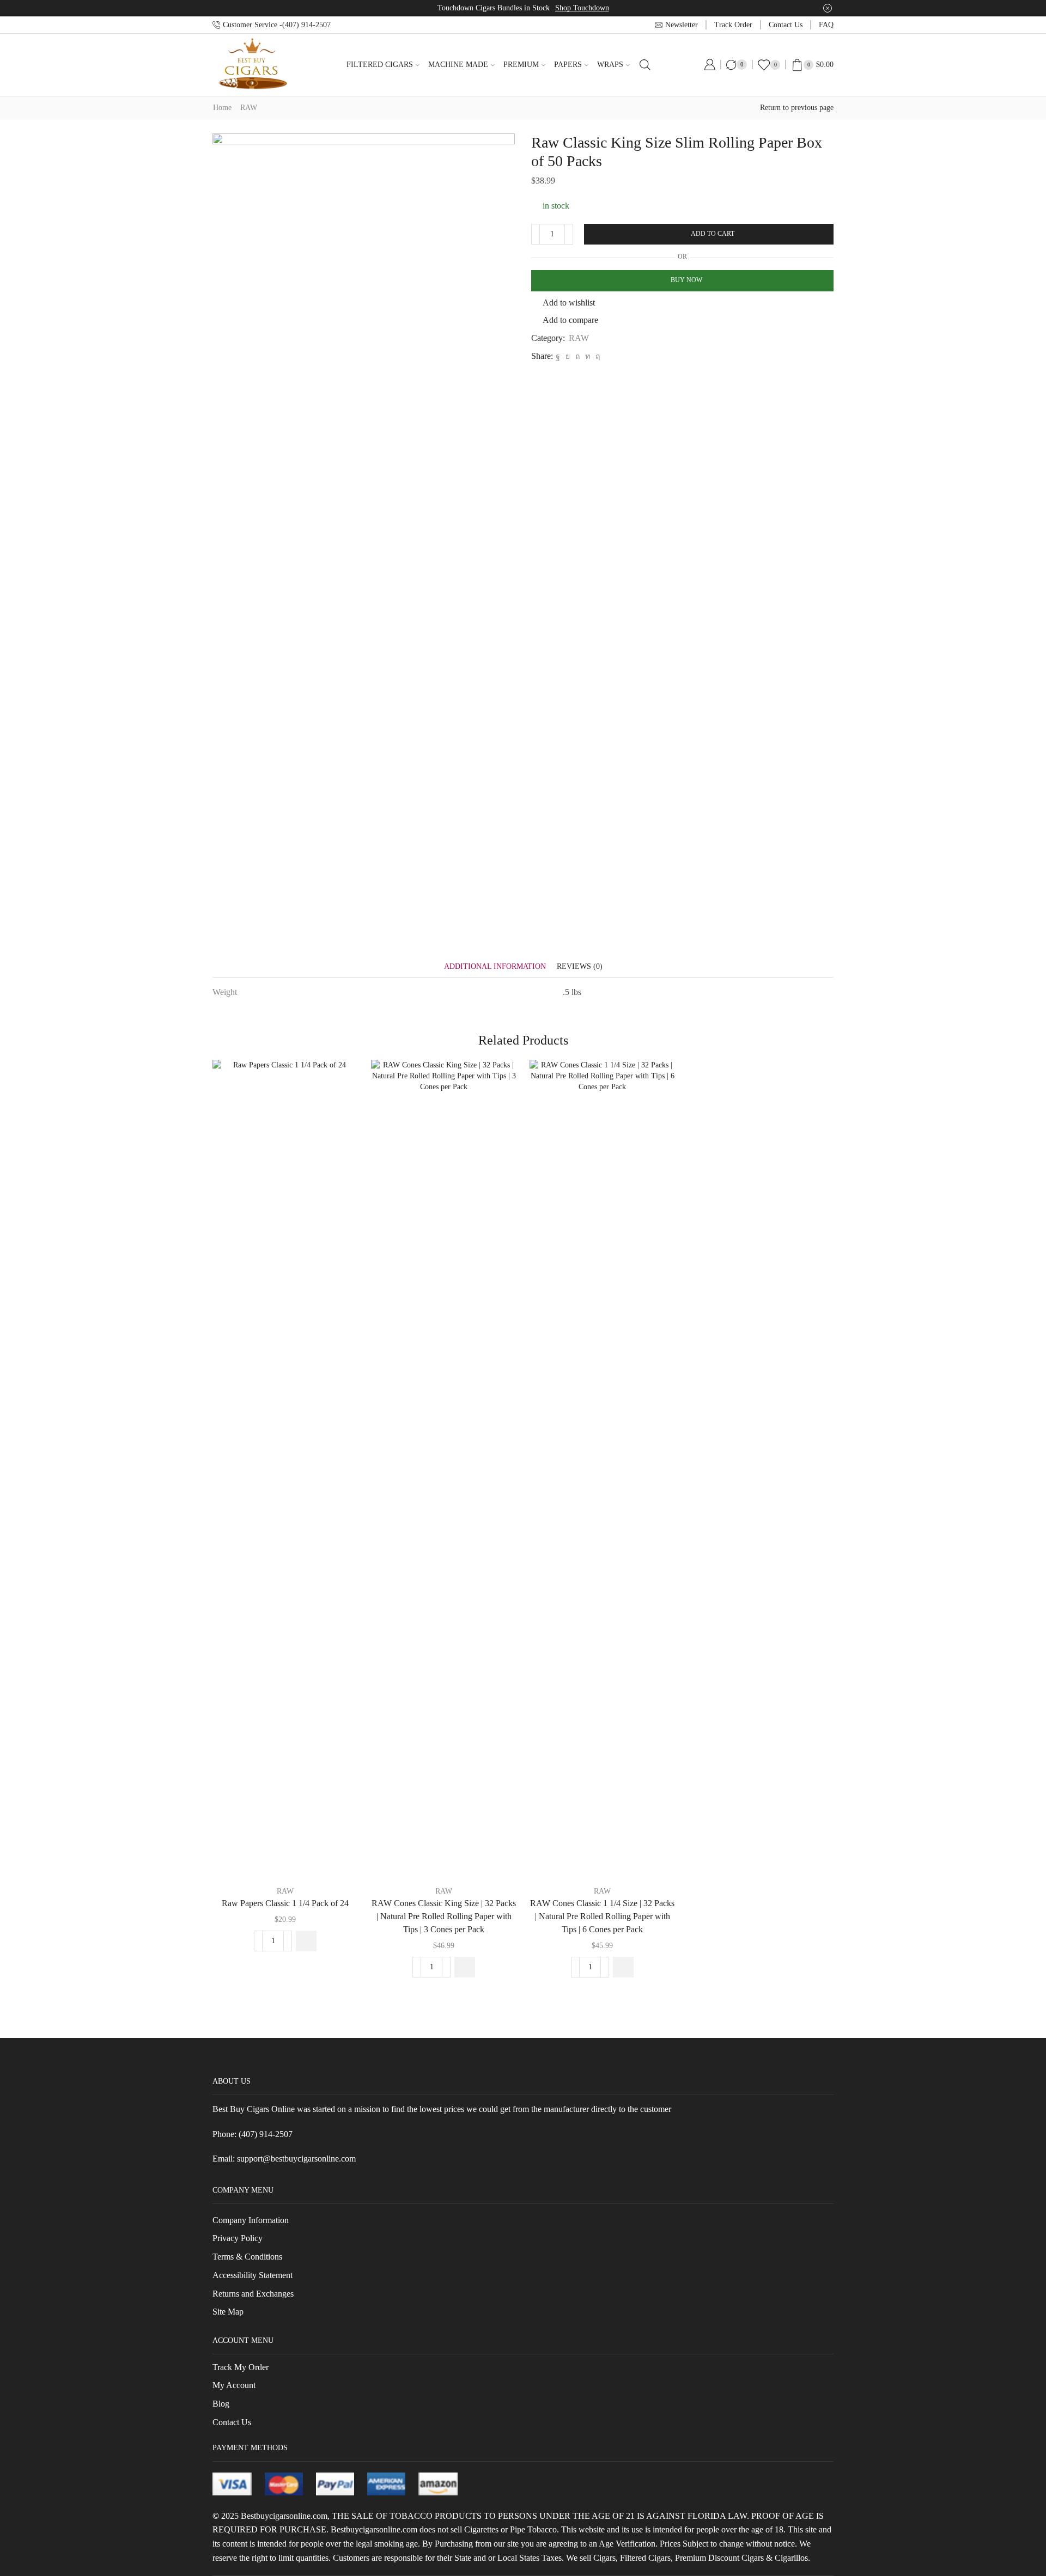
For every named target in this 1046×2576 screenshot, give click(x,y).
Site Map (228, 2312)
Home (222, 108)
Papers (568, 65)
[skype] (596, 356)
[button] (306, 1941)
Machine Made (458, 65)
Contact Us (232, 2422)
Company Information (251, 2220)
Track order (733, 25)
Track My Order (241, 2367)
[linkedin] (588, 356)
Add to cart (713, 234)
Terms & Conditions (247, 2257)
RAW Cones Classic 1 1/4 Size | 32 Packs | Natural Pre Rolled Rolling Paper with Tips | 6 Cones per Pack (602, 1916)
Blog (221, 2404)
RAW (249, 108)
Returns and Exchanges (253, 2294)
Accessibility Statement (253, 2275)
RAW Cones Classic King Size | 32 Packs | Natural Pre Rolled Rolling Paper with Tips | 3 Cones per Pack (444, 1916)
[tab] (495, 966)
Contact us (786, 25)
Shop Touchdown (582, 8)
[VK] (568, 356)
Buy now (686, 280)
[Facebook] (558, 356)
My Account (234, 2385)
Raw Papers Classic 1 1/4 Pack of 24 (285, 1903)
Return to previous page (797, 108)
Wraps (610, 65)
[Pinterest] (577, 356)
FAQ (826, 25)
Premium (521, 65)
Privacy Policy (238, 2238)
